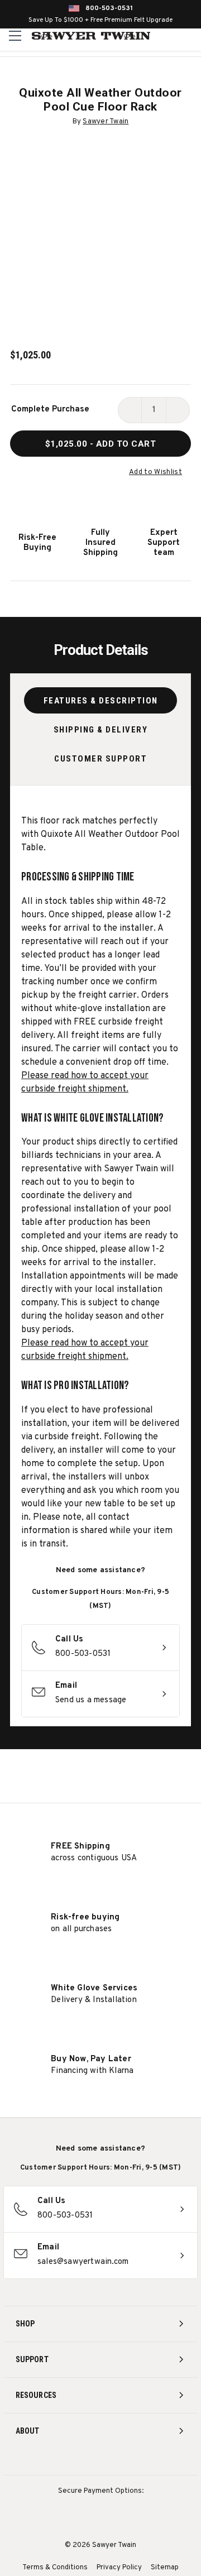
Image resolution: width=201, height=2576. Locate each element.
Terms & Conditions (55, 2568)
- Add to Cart (101, 444)
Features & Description (101, 701)
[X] (121, 2461)
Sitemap (165, 2568)
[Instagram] (59, 2461)
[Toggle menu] (15, 35)
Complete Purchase (50, 410)
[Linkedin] (142, 2461)
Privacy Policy (119, 2568)
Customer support (100, 759)
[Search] (168, 36)
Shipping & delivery (101, 730)
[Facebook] (80, 2461)
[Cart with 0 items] (191, 36)
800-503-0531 (109, 8)
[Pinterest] (101, 2461)
